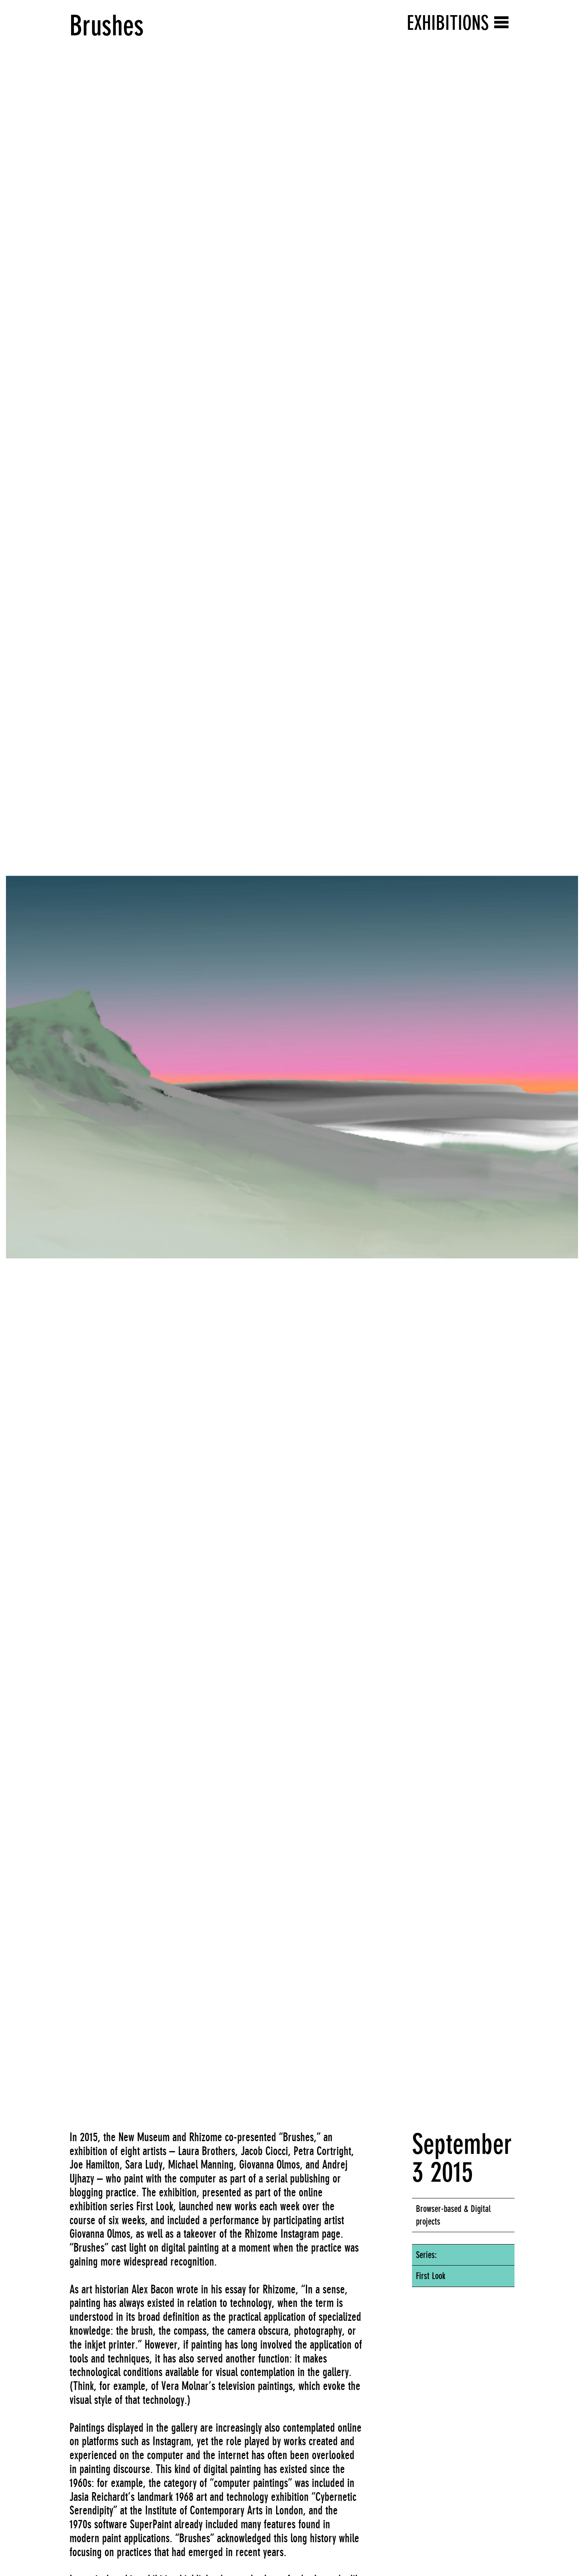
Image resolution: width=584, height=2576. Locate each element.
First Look (431, 2276)
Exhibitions (448, 23)
